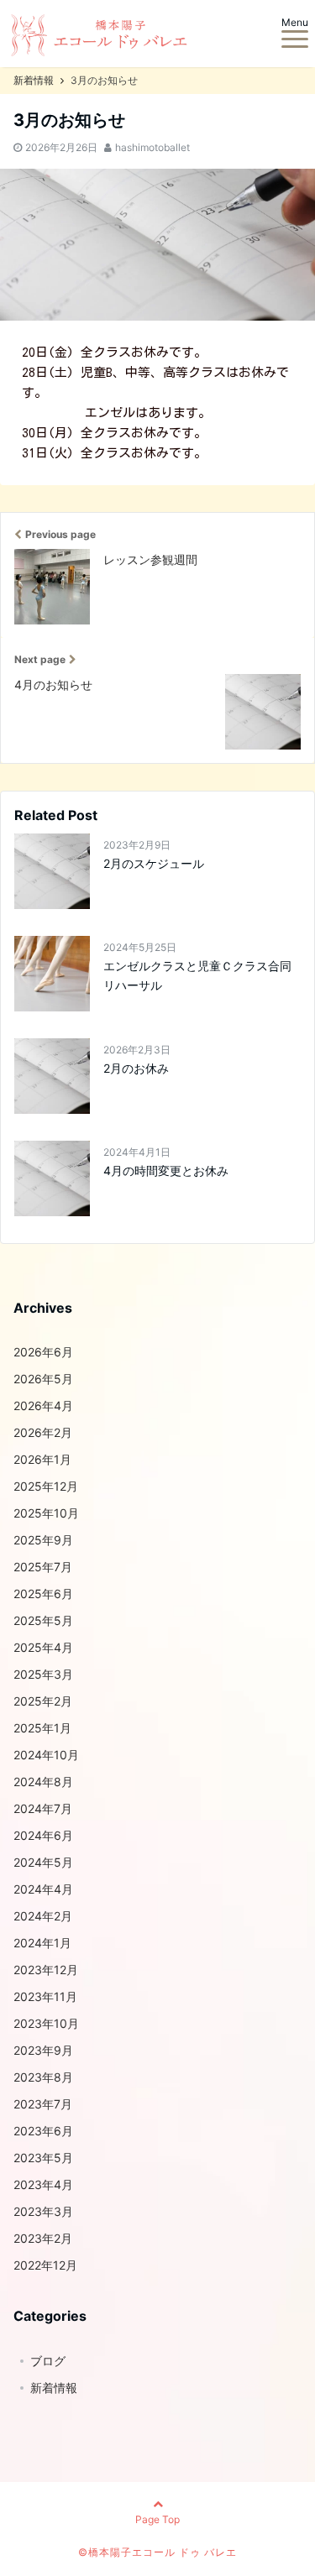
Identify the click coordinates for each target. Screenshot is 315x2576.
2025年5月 (43, 1620)
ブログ (48, 2361)
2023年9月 (43, 2050)
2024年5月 (43, 1862)
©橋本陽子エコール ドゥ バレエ (157, 2552)
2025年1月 (42, 1728)
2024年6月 (43, 1835)
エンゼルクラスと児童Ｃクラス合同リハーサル (197, 975)
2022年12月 (45, 2265)
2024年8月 (43, 1782)
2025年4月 (43, 1647)
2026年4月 (43, 1406)
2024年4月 (43, 1889)
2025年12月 (46, 1486)
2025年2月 (43, 1701)
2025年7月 (43, 1567)
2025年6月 (43, 1594)
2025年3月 (43, 1674)
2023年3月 (43, 2211)
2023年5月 (43, 2158)
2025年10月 (46, 1513)
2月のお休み (136, 1068)
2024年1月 (42, 1943)
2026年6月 (43, 1352)
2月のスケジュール (154, 863)
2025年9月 (43, 1540)
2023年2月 (43, 2238)
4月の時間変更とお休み (166, 1170)
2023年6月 (43, 2131)
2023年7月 (43, 2104)
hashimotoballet (152, 147)
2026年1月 (42, 1459)
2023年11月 (45, 1996)
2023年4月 (43, 2184)
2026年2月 (43, 1432)
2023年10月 (46, 2023)
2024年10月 (46, 1755)
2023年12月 (46, 1970)
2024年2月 (43, 1916)
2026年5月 (43, 1379)
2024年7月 (43, 1808)
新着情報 (54, 2388)
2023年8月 (43, 2077)
